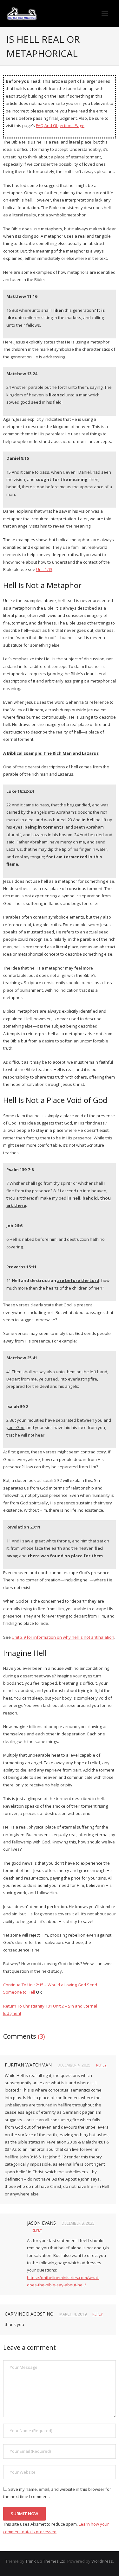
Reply (101, 2065)
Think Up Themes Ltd (45, 2561)
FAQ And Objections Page (60, 125)
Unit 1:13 (44, 569)
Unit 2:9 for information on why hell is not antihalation (63, 1637)
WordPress (102, 2561)
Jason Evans (41, 2223)
